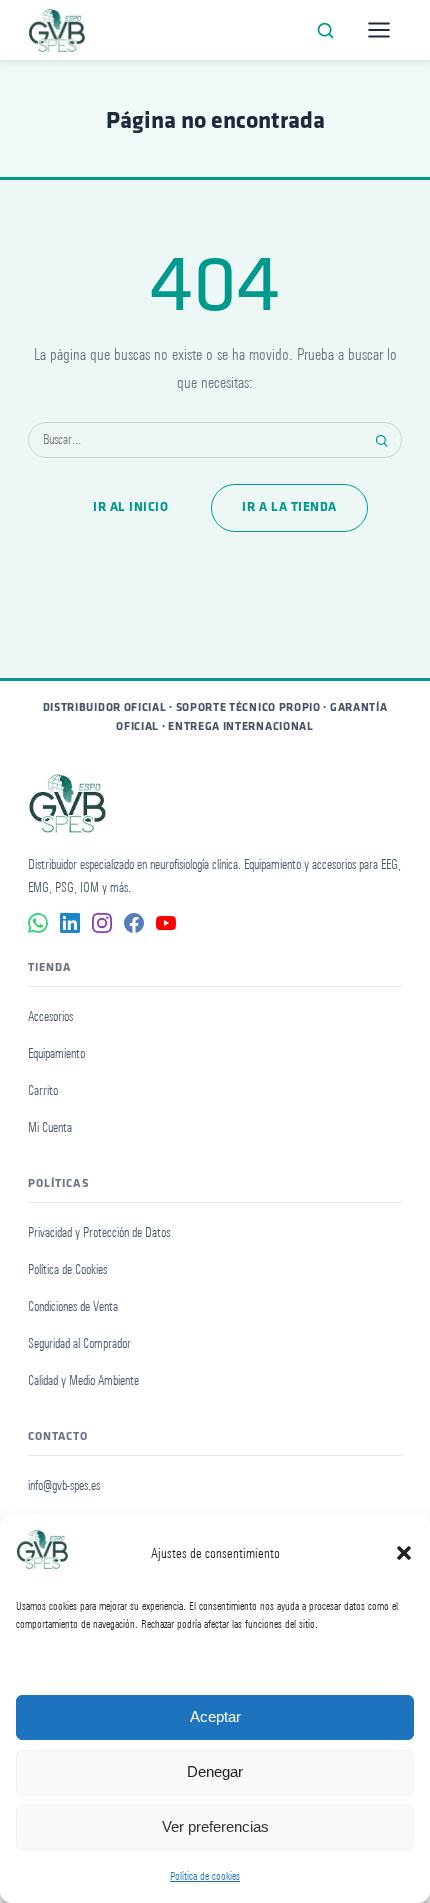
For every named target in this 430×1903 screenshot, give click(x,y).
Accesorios (50, 1016)
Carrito (43, 1090)
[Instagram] (102, 923)
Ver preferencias (215, 1826)
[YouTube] (166, 923)
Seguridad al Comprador (79, 1343)
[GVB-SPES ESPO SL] (56, 30)
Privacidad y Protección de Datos (99, 1232)
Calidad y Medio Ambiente (83, 1380)
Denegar (215, 1771)
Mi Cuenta (50, 1127)
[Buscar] (325, 30)
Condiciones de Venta (73, 1306)
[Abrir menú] (379, 30)
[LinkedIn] (70, 923)
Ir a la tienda (289, 507)
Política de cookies (205, 1876)
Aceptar (215, 1716)
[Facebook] (134, 923)
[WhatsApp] (38, 923)
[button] (404, 1553)
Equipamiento (56, 1053)
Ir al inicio (130, 507)
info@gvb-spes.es (64, 1485)
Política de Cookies (67, 1269)
